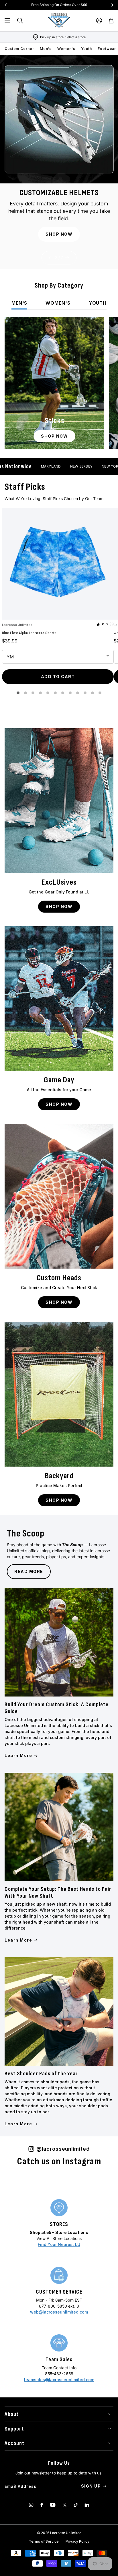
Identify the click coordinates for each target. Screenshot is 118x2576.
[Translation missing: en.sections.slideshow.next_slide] (112, 5)
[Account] (99, 21)
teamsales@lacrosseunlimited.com (59, 2380)
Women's (66, 49)
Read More (29, 1571)
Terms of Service (44, 2541)
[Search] (20, 21)
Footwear (107, 49)
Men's (46, 49)
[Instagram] (31, 2505)
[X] (65, 2505)
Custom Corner (19, 49)
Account (15, 2443)
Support (14, 2429)
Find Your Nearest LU (59, 2244)
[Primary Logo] (59, 21)
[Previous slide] (51, 258)
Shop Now (59, 234)
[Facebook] (42, 2505)
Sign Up (91, 2486)
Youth (87, 49)
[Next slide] (67, 258)
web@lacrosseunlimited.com (59, 2312)
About (12, 2414)
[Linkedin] (87, 2505)
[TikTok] (76, 2505)
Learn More (18, 1755)
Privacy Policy (77, 2541)
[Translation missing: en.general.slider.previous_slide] (6, 5)
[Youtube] (53, 2505)
